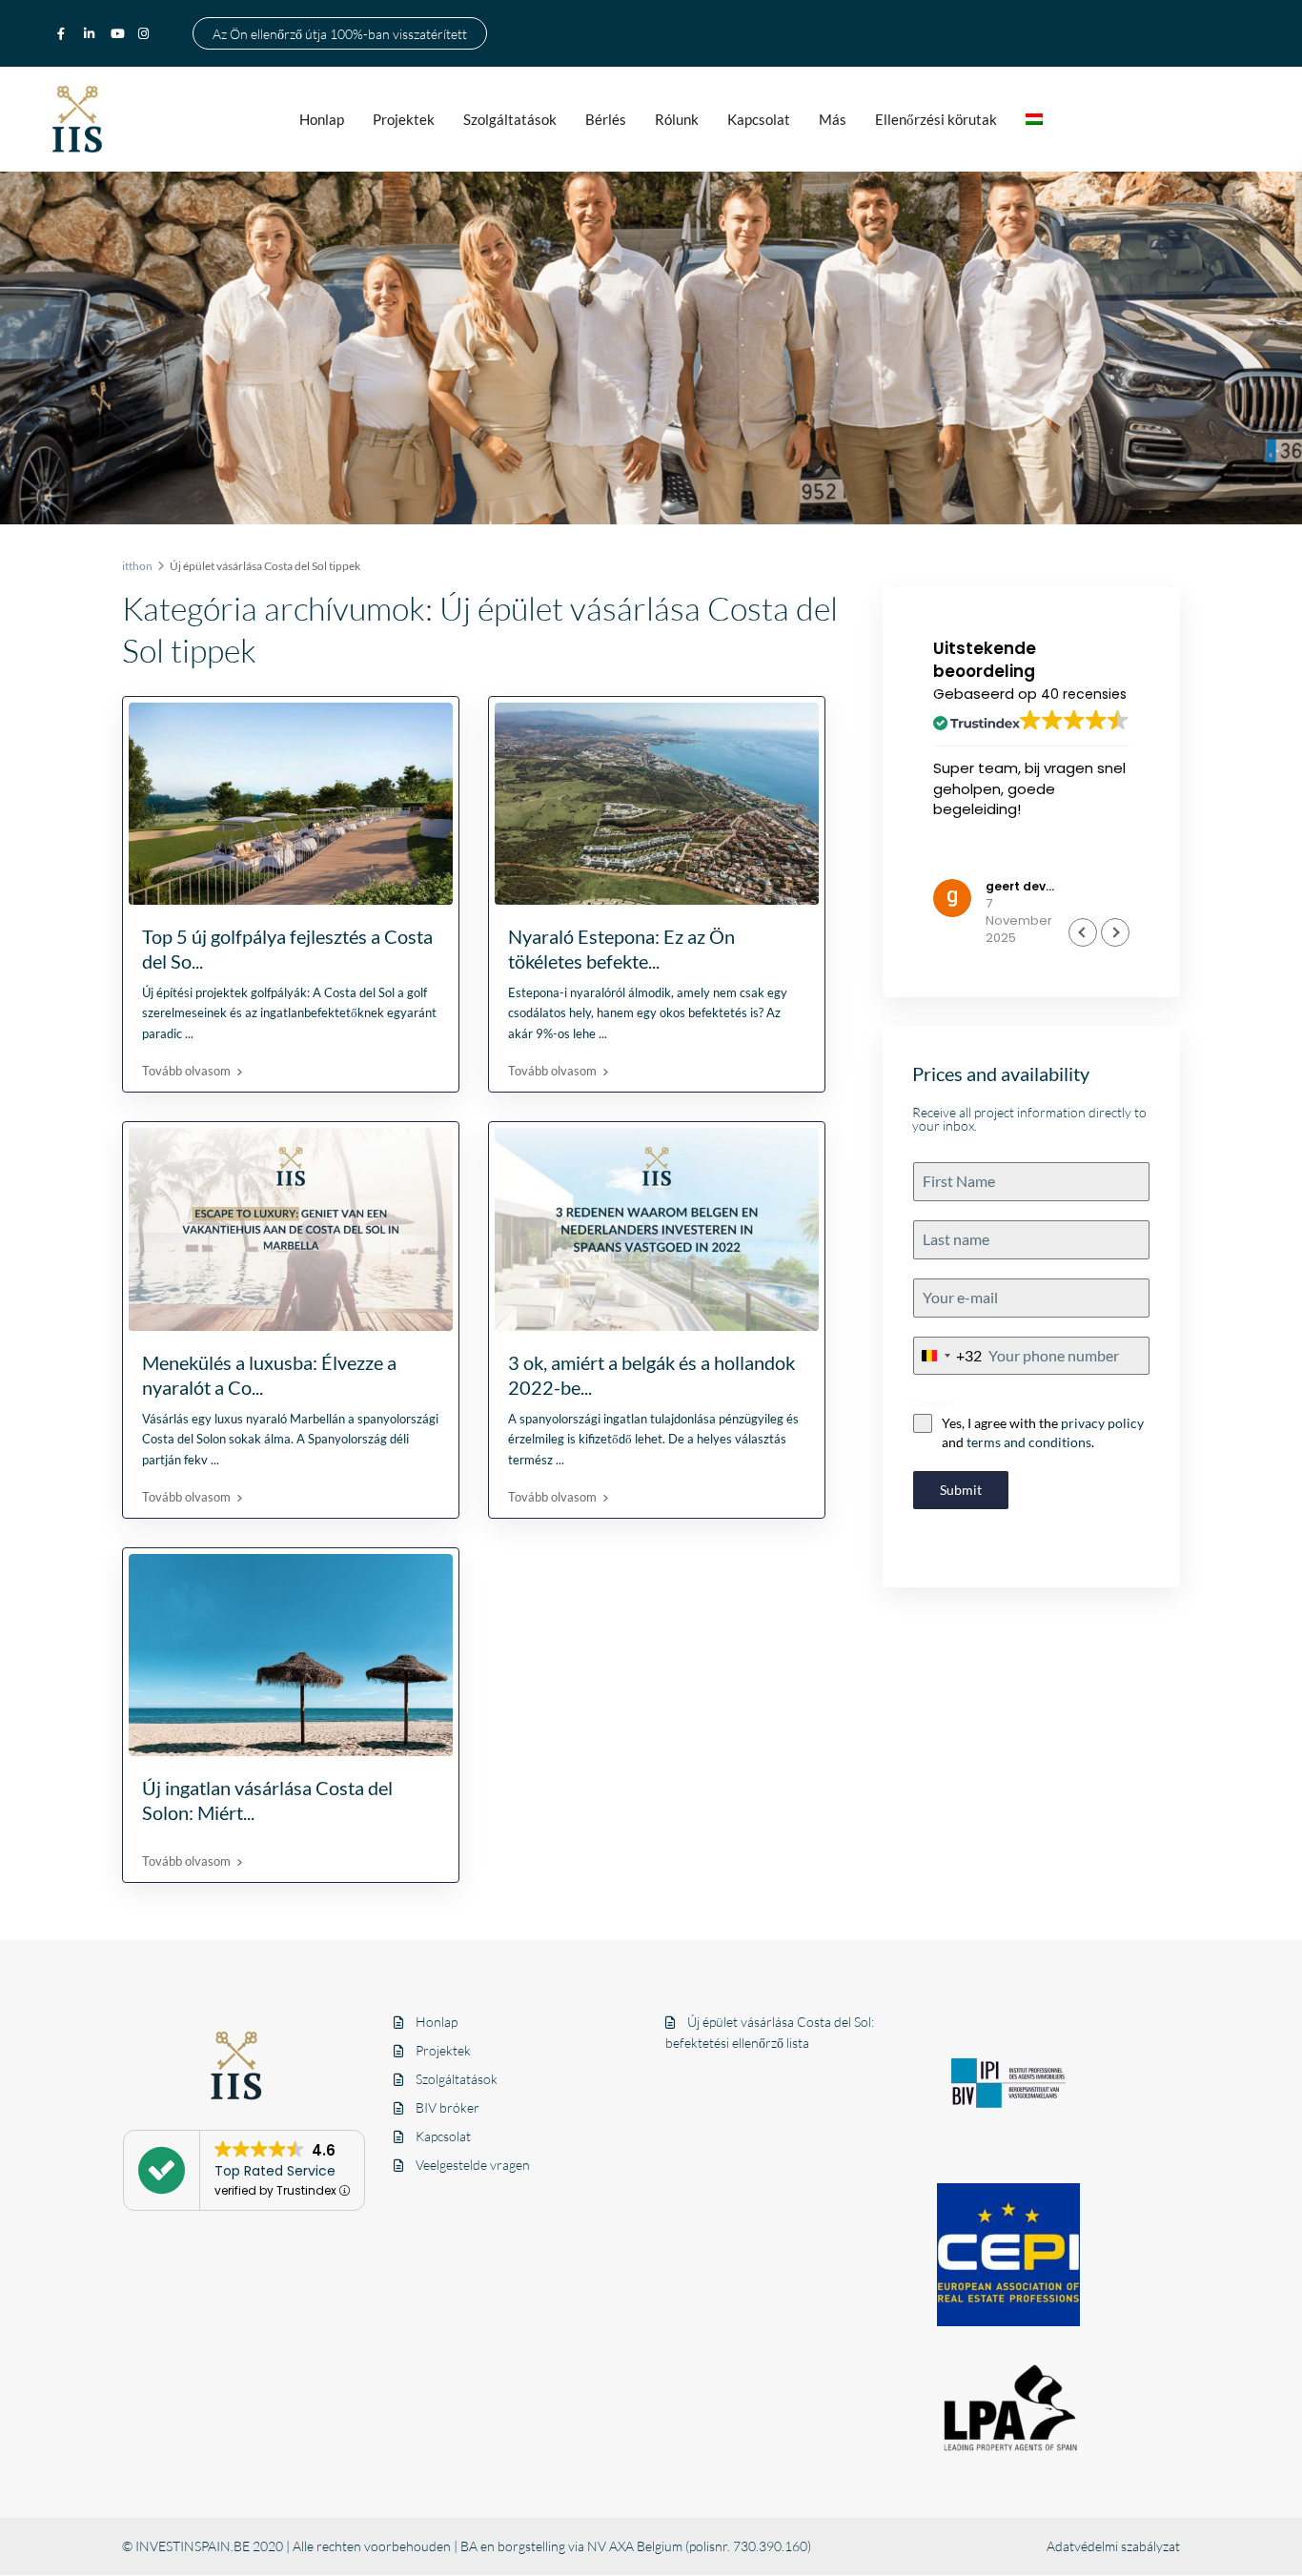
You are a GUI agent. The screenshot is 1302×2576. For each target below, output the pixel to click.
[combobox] (948, 1356)
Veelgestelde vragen (473, 2165)
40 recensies (1084, 694)
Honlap (322, 119)
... (189, 1033)
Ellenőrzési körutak (936, 119)
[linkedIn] (92, 33)
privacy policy (1102, 1423)
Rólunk (677, 119)
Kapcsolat (759, 119)
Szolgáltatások (510, 119)
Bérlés (606, 119)
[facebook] (66, 33)
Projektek (404, 119)
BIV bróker (448, 2107)
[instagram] (146, 33)
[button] (1115, 932)
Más (833, 119)
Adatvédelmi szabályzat (1113, 2546)
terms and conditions (1029, 1442)
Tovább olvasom (186, 1071)
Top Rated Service (275, 2171)
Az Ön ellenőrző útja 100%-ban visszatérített (340, 33)
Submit (961, 1490)
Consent (935, 1403)
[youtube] (119, 33)
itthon (137, 566)
